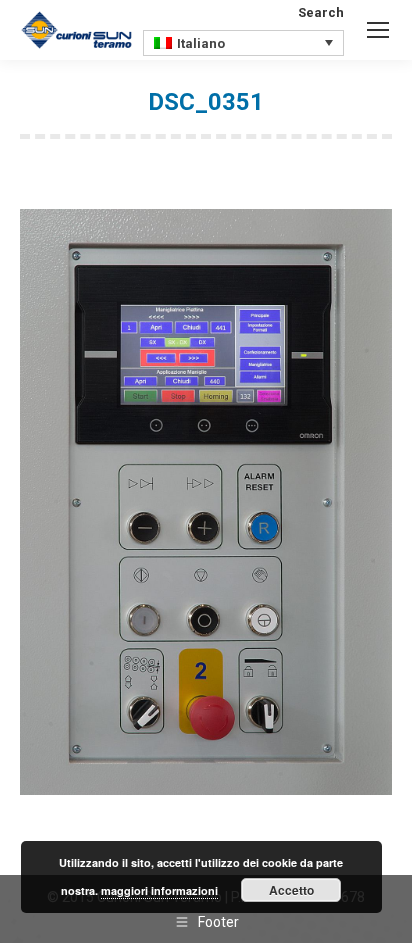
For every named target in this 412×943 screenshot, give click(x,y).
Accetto (291, 890)
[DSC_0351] (206, 502)
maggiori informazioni (159, 890)
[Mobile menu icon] (378, 30)
